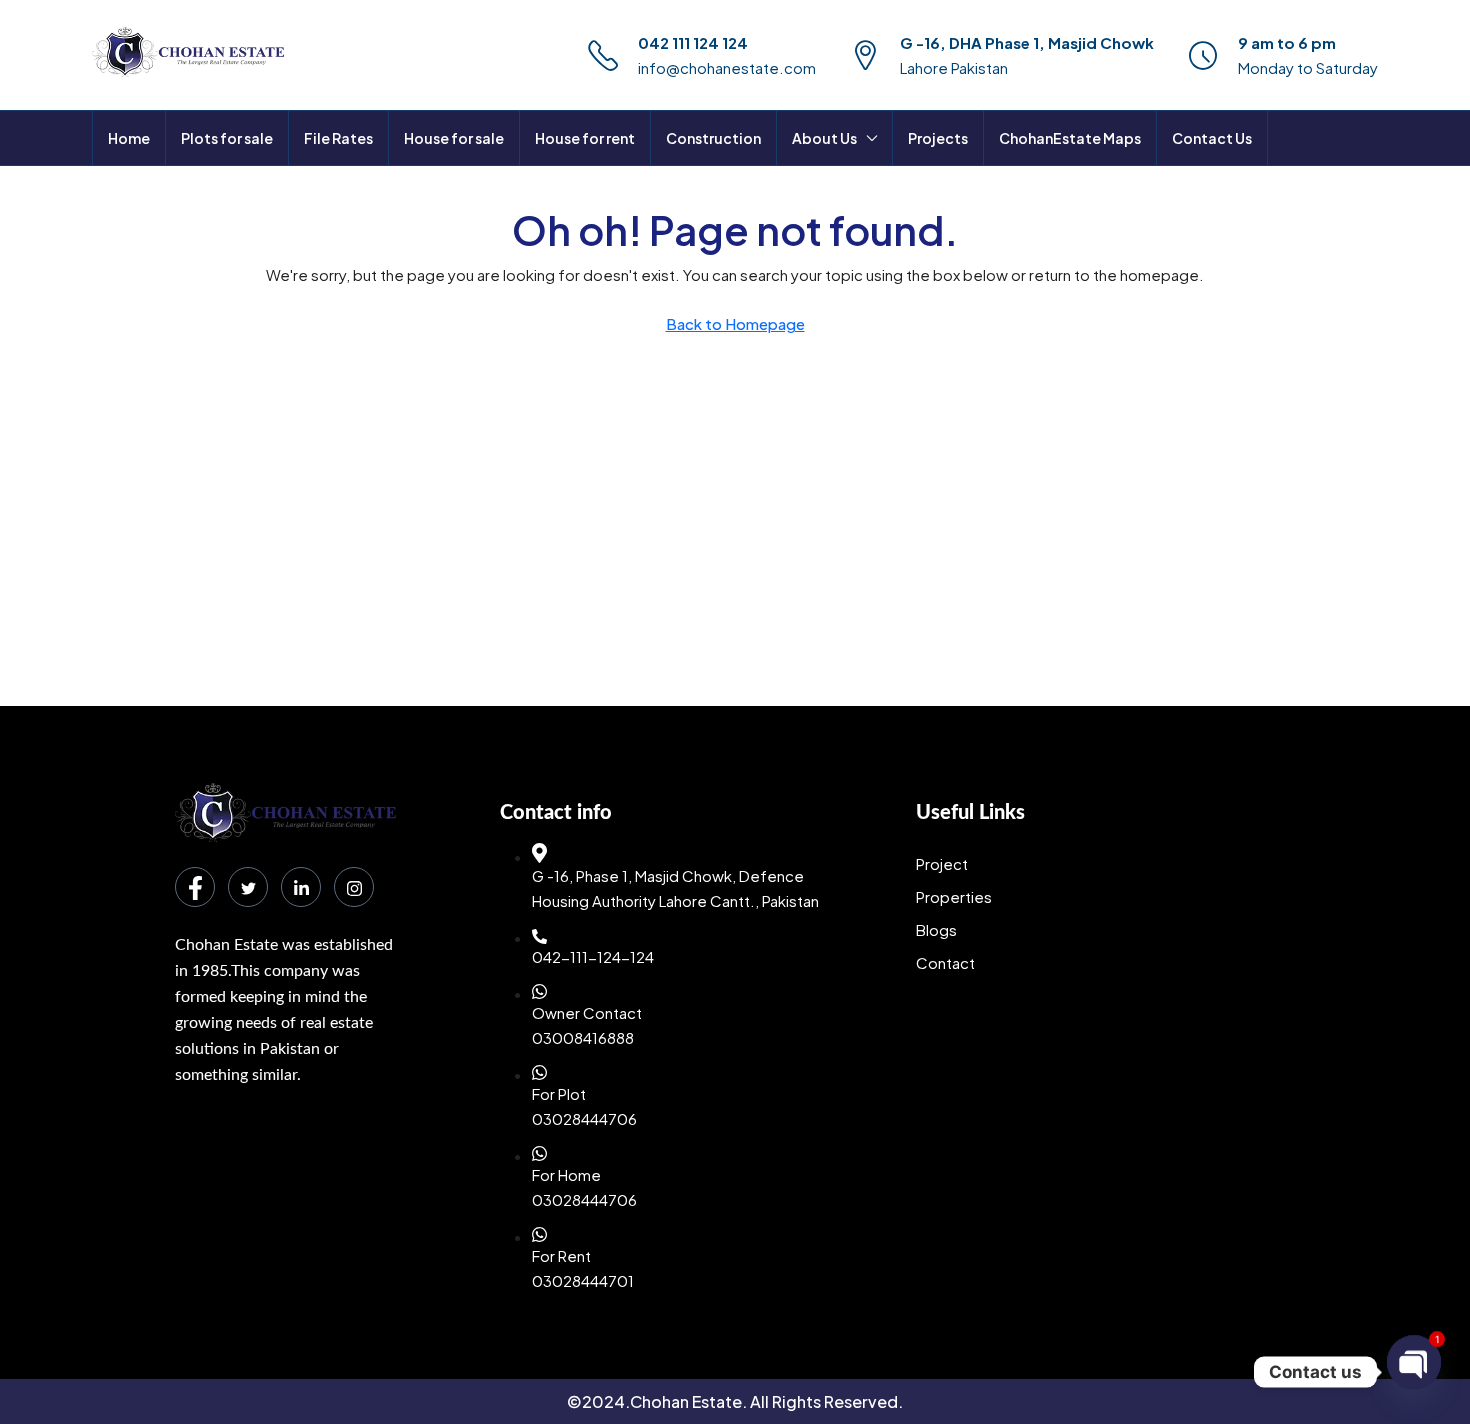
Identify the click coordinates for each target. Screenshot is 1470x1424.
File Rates (338, 138)
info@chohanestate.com (727, 67)
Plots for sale (227, 138)
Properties (954, 896)
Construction (713, 138)
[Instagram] (354, 887)
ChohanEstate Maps (1070, 138)
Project (942, 863)
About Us (824, 138)
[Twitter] (248, 887)
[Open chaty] (1414, 1365)
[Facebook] (195, 887)
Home (129, 138)
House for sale (454, 138)
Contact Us (1212, 138)
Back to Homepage (735, 323)
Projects (938, 138)
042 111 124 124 (693, 42)
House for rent (585, 138)
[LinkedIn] (301, 887)
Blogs (936, 929)
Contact (945, 962)
